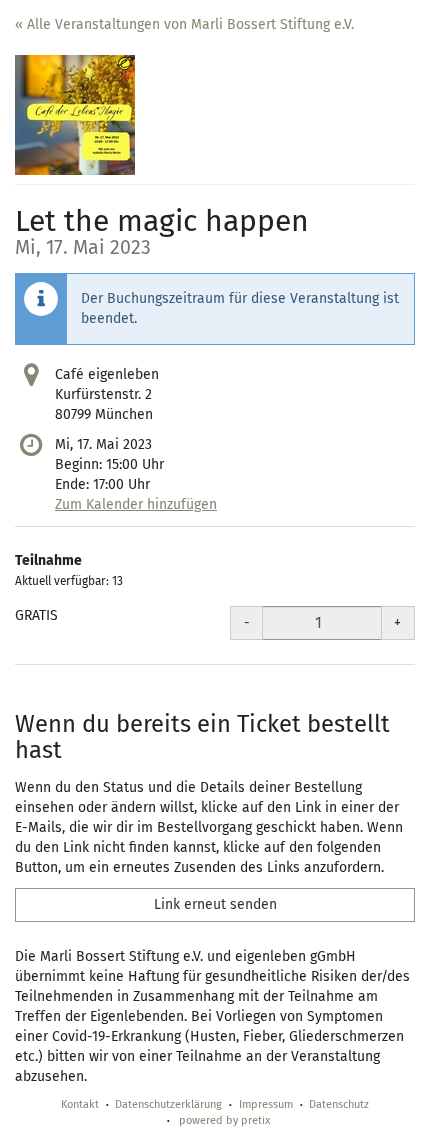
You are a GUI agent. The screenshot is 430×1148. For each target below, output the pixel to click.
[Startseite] (75, 115)
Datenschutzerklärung (168, 1104)
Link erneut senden (215, 904)
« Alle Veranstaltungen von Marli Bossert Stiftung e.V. (184, 24)
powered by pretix (224, 1120)
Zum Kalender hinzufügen (136, 504)
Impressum (266, 1104)
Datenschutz (339, 1104)
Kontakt (80, 1104)
